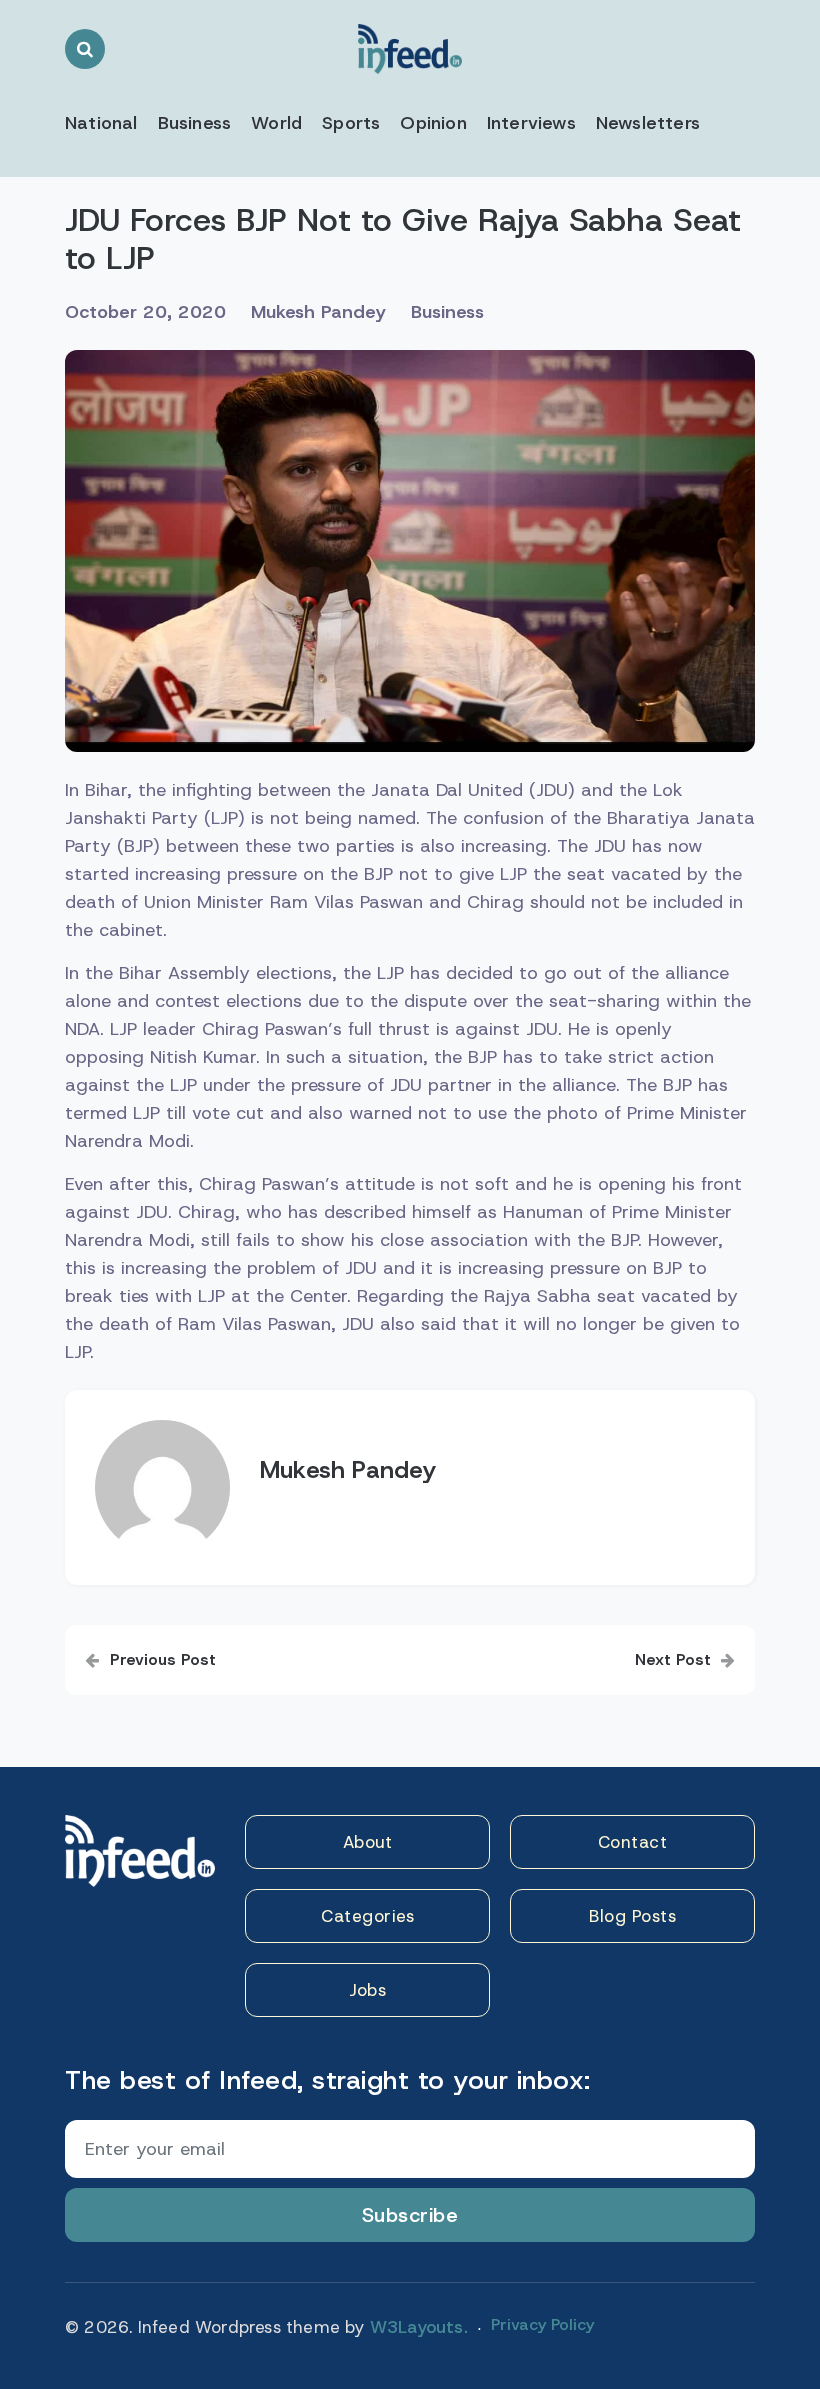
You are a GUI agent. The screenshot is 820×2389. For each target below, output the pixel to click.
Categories (367, 1916)
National (101, 123)
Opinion (433, 123)
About (368, 1842)
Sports (351, 123)
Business (195, 123)
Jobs (367, 1990)
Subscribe (410, 2215)
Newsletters (648, 123)
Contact (633, 1842)
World (276, 123)
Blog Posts (632, 1916)
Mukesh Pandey (318, 312)
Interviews (531, 123)
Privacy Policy (542, 2324)
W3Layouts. (419, 2327)
